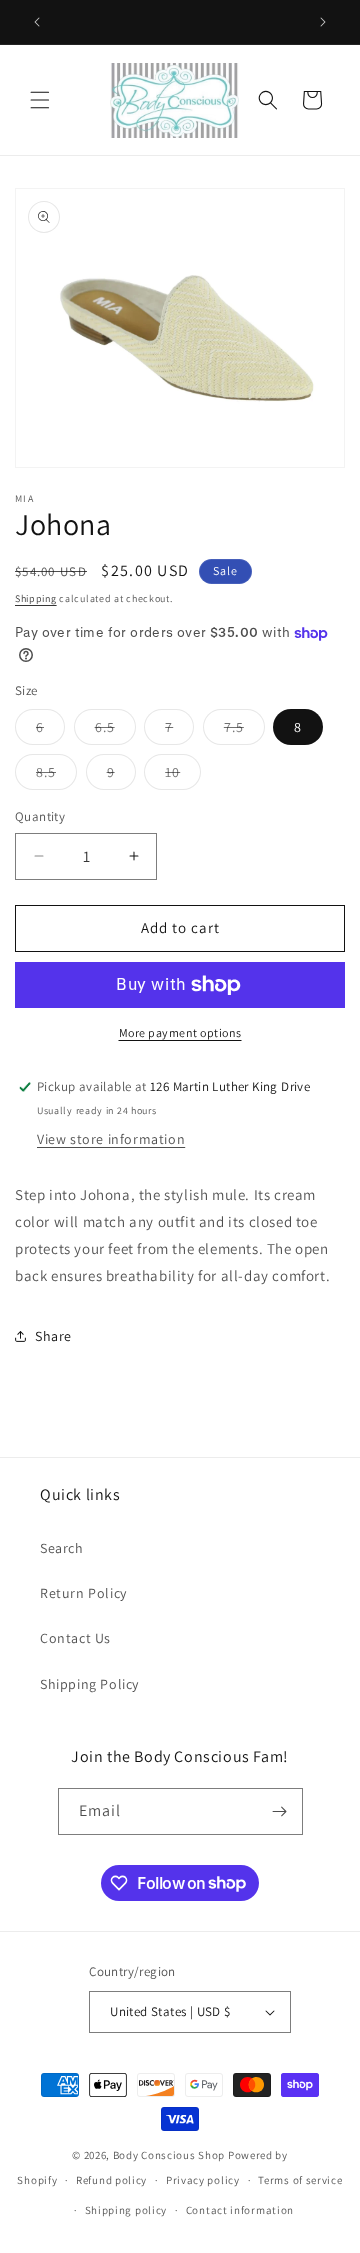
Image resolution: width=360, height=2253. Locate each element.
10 (183, 776)
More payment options (180, 1032)
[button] (40, 100)
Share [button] (53, 1336)
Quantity (40, 816)
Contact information (240, 2210)
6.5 (115, 731)
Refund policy (111, 2180)
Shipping (36, 598)
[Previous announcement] (37, 22)
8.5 (56, 776)
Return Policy (83, 1593)
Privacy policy (203, 2180)
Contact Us (75, 1638)
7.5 (244, 731)
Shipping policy (126, 2210)
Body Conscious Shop (169, 2155)
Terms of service (300, 2180)
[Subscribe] (280, 1811)
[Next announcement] (323, 22)
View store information (111, 1139)
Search (62, 1548)
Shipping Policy (89, 1684)
